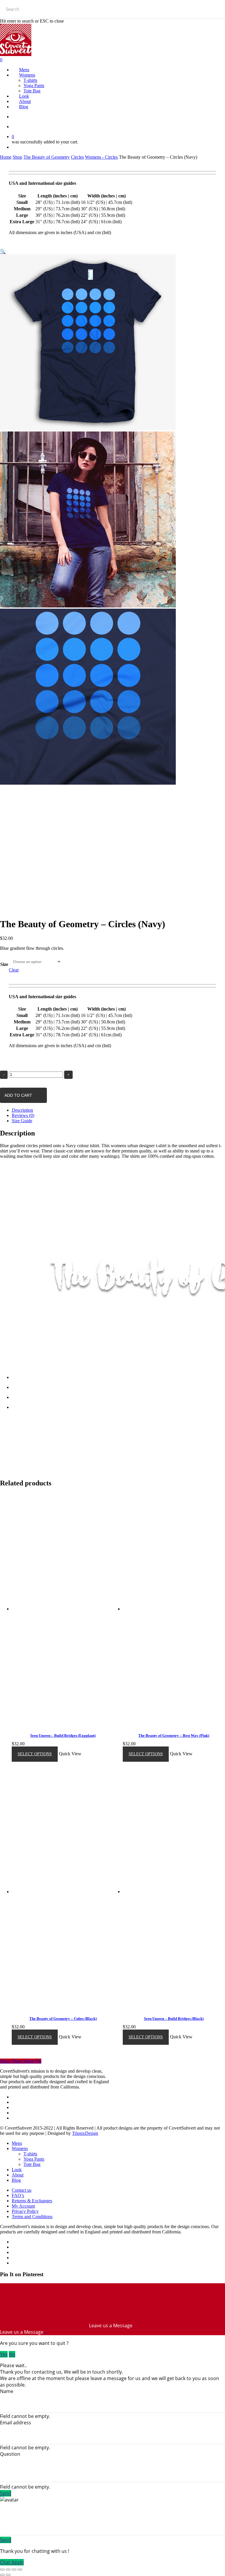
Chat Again (12, 2562)
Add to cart (18, 1095)
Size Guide (22, 1121)
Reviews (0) (23, 1115)
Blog (16, 2180)
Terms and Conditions (32, 2217)
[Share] (8, 2570)
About (18, 2175)
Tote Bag (32, 2164)
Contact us (22, 2190)
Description (22, 1110)
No (12, 2354)
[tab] (118, 1110)
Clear (14, 970)
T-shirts (30, 2154)
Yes (4, 2354)
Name (7, 2391)
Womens (20, 2148)
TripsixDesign (85, 2133)
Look (17, 2170)
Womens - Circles (101, 157)
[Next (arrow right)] (8, 2575)
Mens (17, 2143)
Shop (17, 157)
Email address (16, 2423)
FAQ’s (18, 2195)
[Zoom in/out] (20, 2570)
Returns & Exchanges (32, 2201)
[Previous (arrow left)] (2, 2575)
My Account (23, 2206)
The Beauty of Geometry (47, 157)
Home (6, 157)
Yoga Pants (34, 2159)
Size (4, 964)
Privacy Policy (25, 2211)
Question (10, 2454)
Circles (77, 157)
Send (6, 2493)
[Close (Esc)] (2, 2570)
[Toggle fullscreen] (14, 2570)
